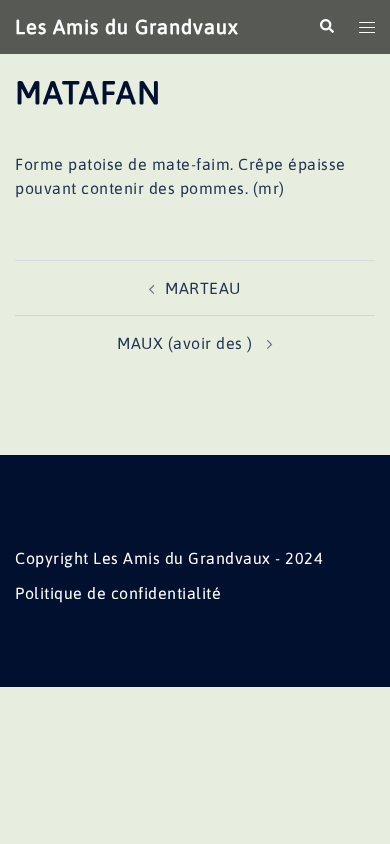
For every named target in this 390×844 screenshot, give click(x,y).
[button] (326, 27)
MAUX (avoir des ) (187, 343)
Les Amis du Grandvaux (127, 26)
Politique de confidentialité (118, 593)
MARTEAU (203, 288)
